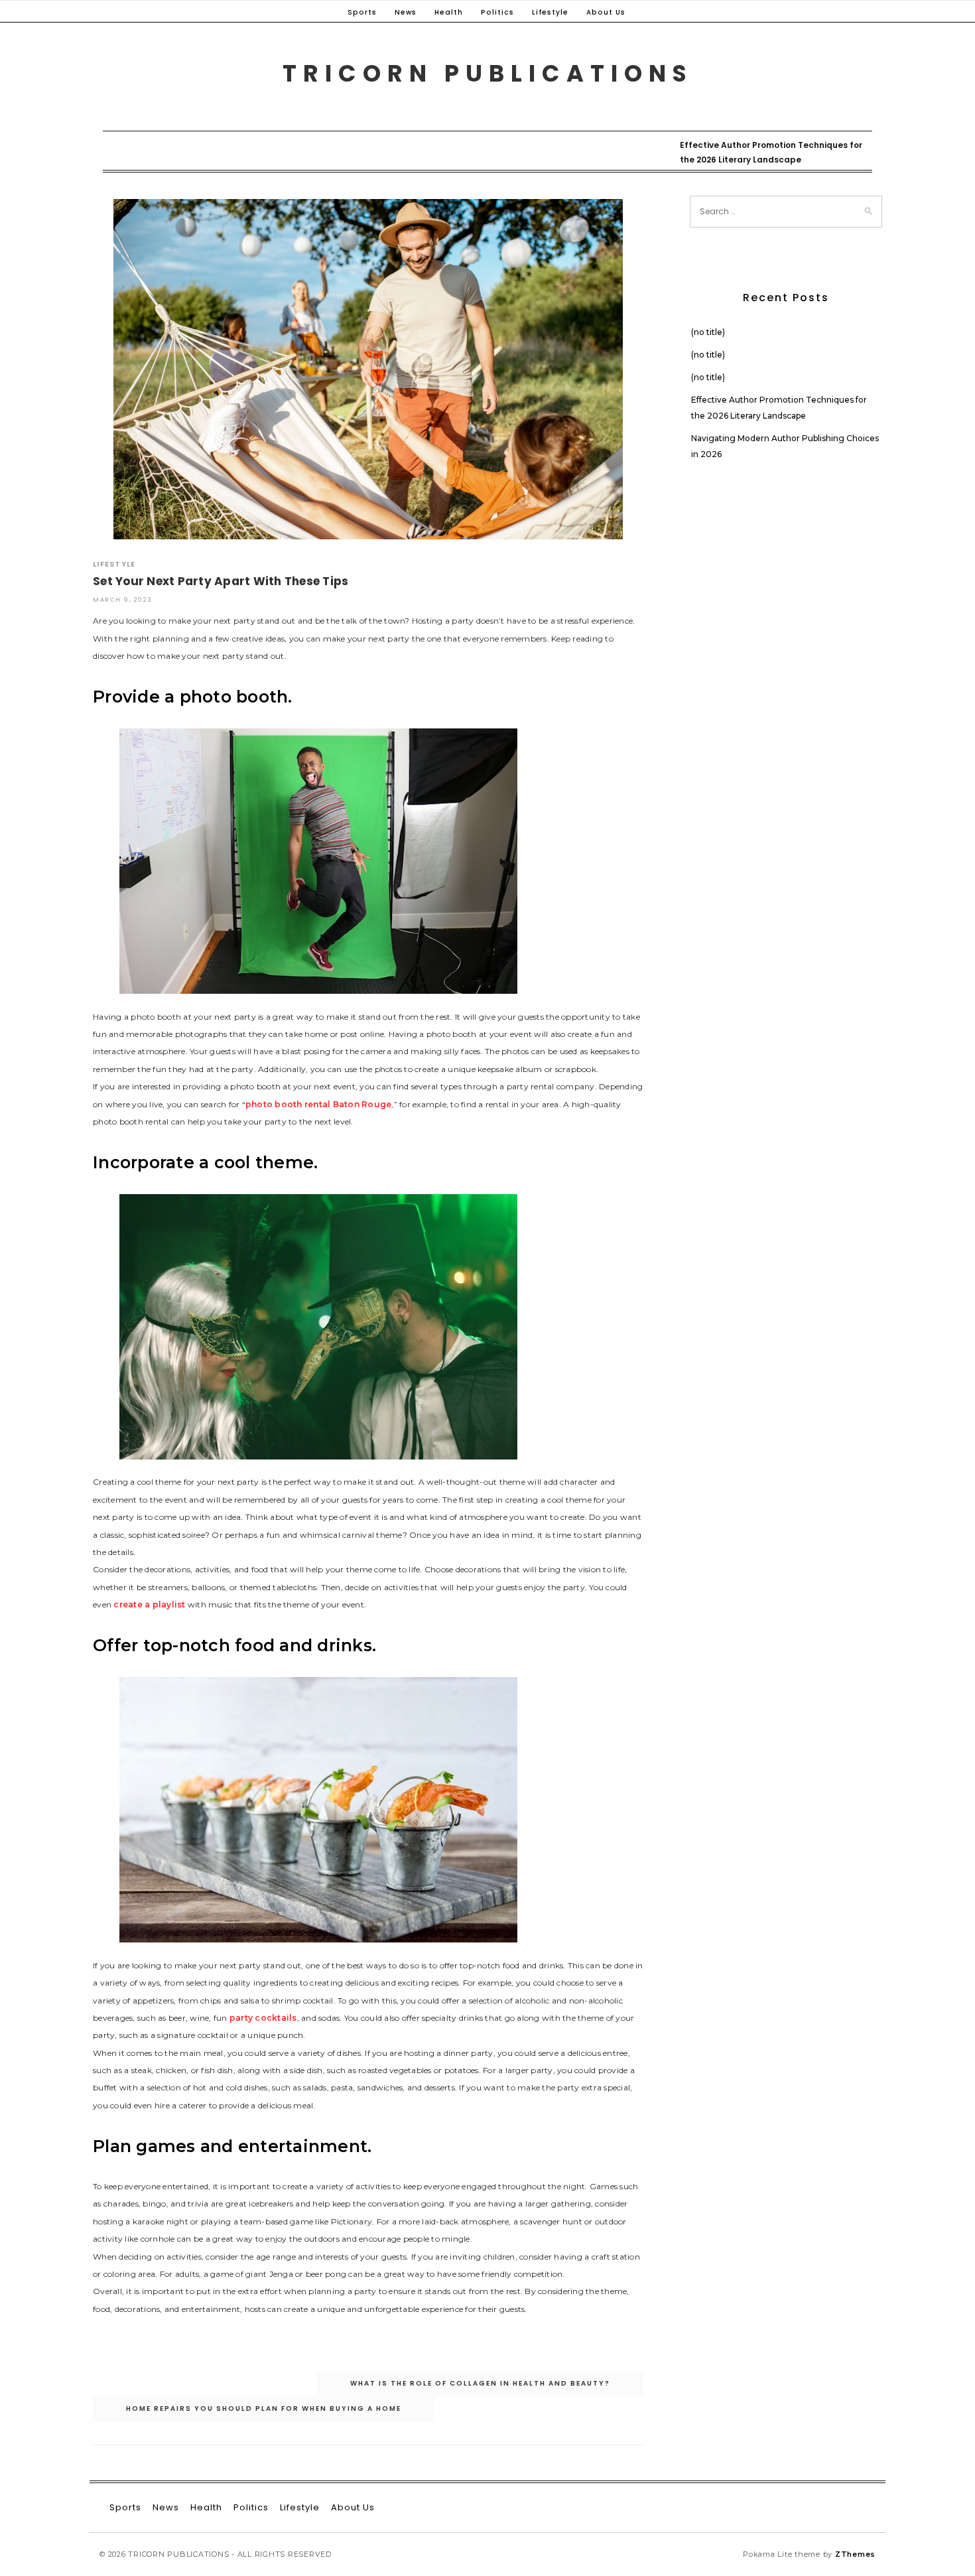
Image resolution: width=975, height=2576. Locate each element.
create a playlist (149, 1604)
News (406, 12)
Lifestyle (550, 12)
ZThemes (855, 2554)
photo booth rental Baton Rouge (319, 1104)
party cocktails (263, 2018)
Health (449, 12)
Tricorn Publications (488, 73)
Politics (497, 12)
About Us (606, 12)
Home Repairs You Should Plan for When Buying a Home (264, 2408)
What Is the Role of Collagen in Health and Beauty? (480, 2383)
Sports (362, 12)
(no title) (708, 332)
